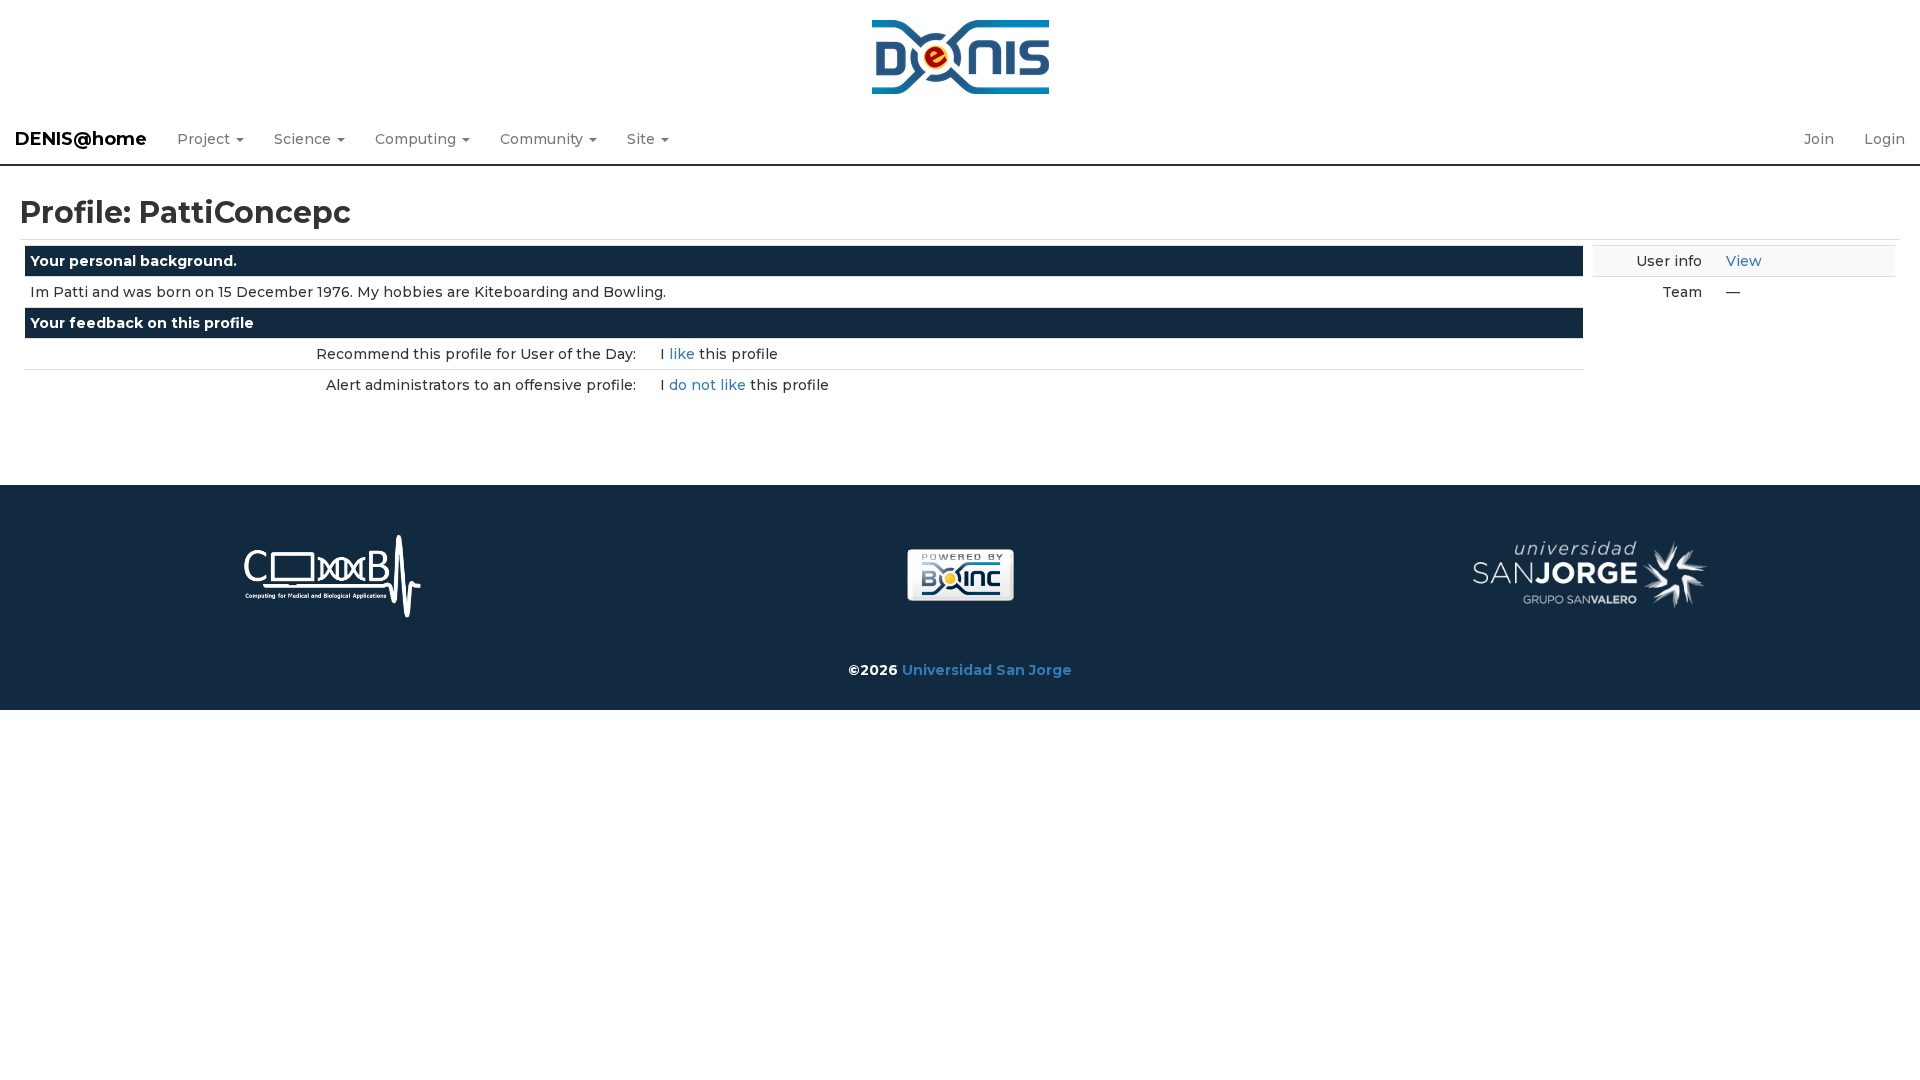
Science (304, 139)
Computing (417, 139)
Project (205, 139)
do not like (709, 385)
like (684, 354)
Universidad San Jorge (987, 670)
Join (1819, 139)
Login (1884, 139)
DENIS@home (81, 139)
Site (643, 139)
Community (543, 139)
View (1744, 261)
